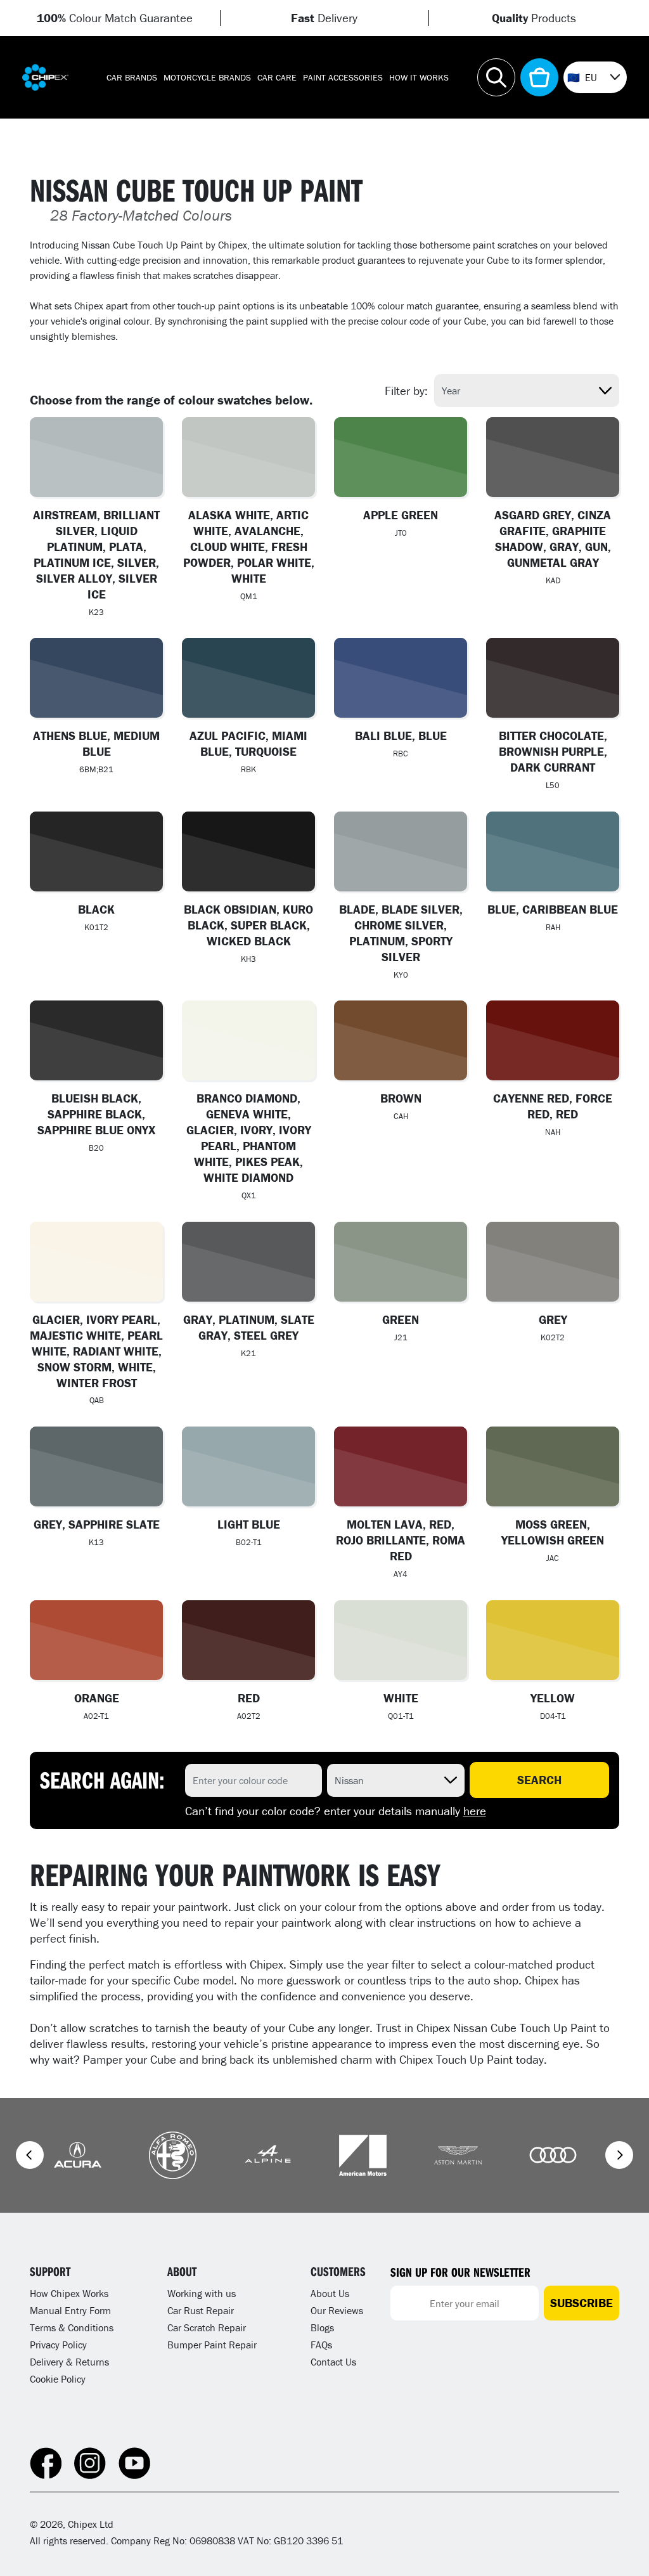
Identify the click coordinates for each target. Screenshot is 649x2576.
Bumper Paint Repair (212, 2345)
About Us (330, 2293)
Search (539, 1780)
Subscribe (582, 2303)
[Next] (619, 2155)
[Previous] (30, 2155)
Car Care (277, 77)
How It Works (419, 77)
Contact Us (333, 2362)
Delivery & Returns (69, 2362)
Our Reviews (337, 2310)
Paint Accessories (343, 77)
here (475, 1811)
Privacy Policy (58, 2345)
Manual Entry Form (70, 2310)
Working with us (202, 2293)
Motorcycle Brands (207, 77)
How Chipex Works (69, 2293)
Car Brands (132, 77)
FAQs (321, 2345)
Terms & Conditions (72, 2327)
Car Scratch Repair (207, 2327)
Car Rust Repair (201, 2310)
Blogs (322, 2327)
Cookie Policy (58, 2379)
